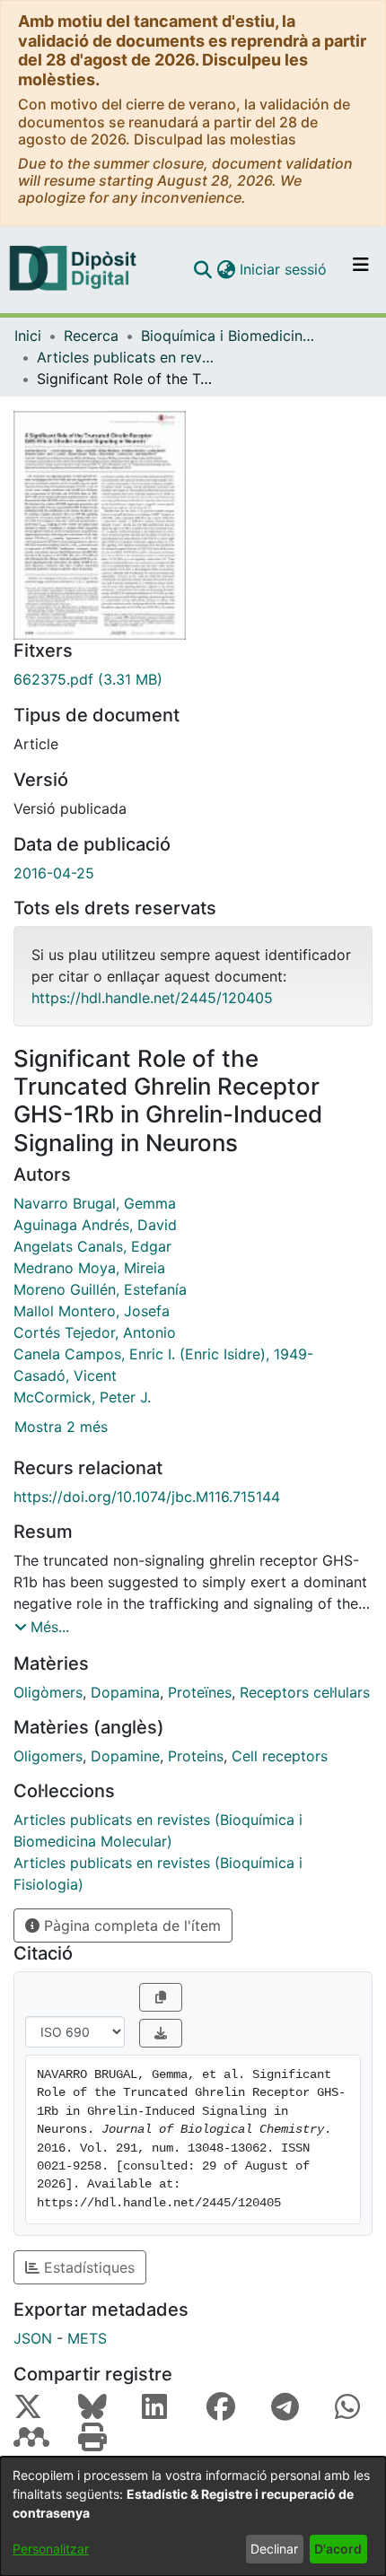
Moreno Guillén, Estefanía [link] (100, 1289)
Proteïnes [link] (200, 1692)
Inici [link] (28, 336)
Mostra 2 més (61, 1427)
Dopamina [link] (125, 1692)
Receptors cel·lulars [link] (305, 1692)
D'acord (338, 2549)
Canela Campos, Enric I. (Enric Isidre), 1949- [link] (163, 1354)
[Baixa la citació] (161, 2033)
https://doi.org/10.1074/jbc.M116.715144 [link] (147, 1497)
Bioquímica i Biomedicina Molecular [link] (231, 336)
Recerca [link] (91, 336)
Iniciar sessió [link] (284, 269)
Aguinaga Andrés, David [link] (95, 1225)
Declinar (274, 2549)
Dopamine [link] (125, 1756)
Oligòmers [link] (48, 1692)
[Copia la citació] (161, 1997)
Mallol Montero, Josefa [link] (92, 1311)
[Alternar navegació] (361, 269)
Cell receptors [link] (280, 1756)
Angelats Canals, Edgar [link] (92, 1246)
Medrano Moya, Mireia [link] (89, 1268)
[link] (193, 679)
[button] (202, 269)
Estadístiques (87, 2267)
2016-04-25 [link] (54, 873)
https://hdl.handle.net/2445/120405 (152, 998)
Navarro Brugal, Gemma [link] (95, 1203)
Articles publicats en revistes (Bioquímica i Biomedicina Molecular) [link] (127, 357)
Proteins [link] (196, 1756)
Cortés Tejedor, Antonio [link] (95, 1332)
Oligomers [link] (48, 1756)
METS (87, 2338)
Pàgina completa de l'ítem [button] (130, 1925)
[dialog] (193, 2516)
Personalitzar (51, 2549)
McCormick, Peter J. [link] (82, 1397)
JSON (33, 2338)
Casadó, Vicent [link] (65, 1375)
